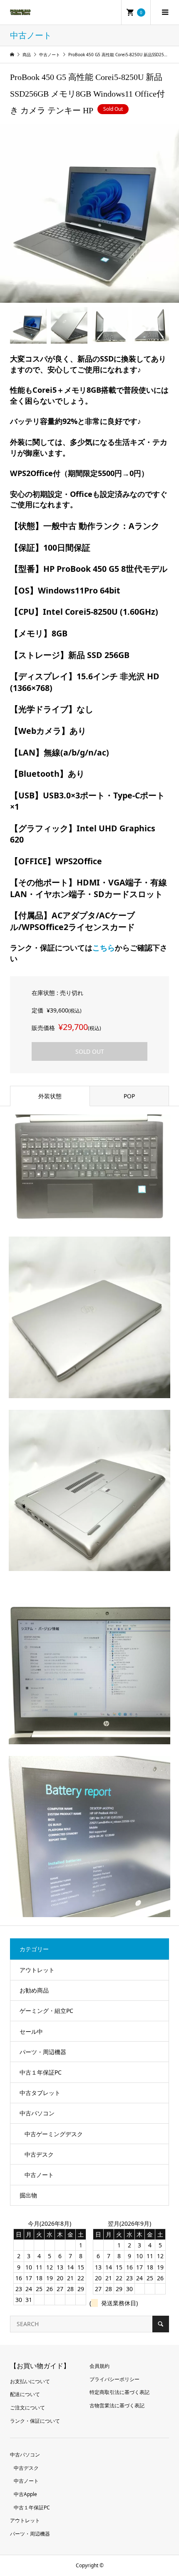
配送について (25, 2394)
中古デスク (39, 2154)
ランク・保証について (35, 2421)
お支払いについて (30, 2381)
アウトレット (37, 1970)
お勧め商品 (34, 1990)
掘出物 (28, 2195)
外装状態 (50, 1096)
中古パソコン (37, 2113)
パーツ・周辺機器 (43, 2052)
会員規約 (99, 2366)
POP (129, 1096)
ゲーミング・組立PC (46, 2011)
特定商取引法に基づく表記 (119, 2392)
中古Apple (25, 2494)
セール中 (31, 2031)
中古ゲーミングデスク (54, 2134)
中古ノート (39, 2175)
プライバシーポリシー (114, 2379)
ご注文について (27, 2408)
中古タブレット (40, 2093)
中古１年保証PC (41, 2072)
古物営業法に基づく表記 (117, 2405)
